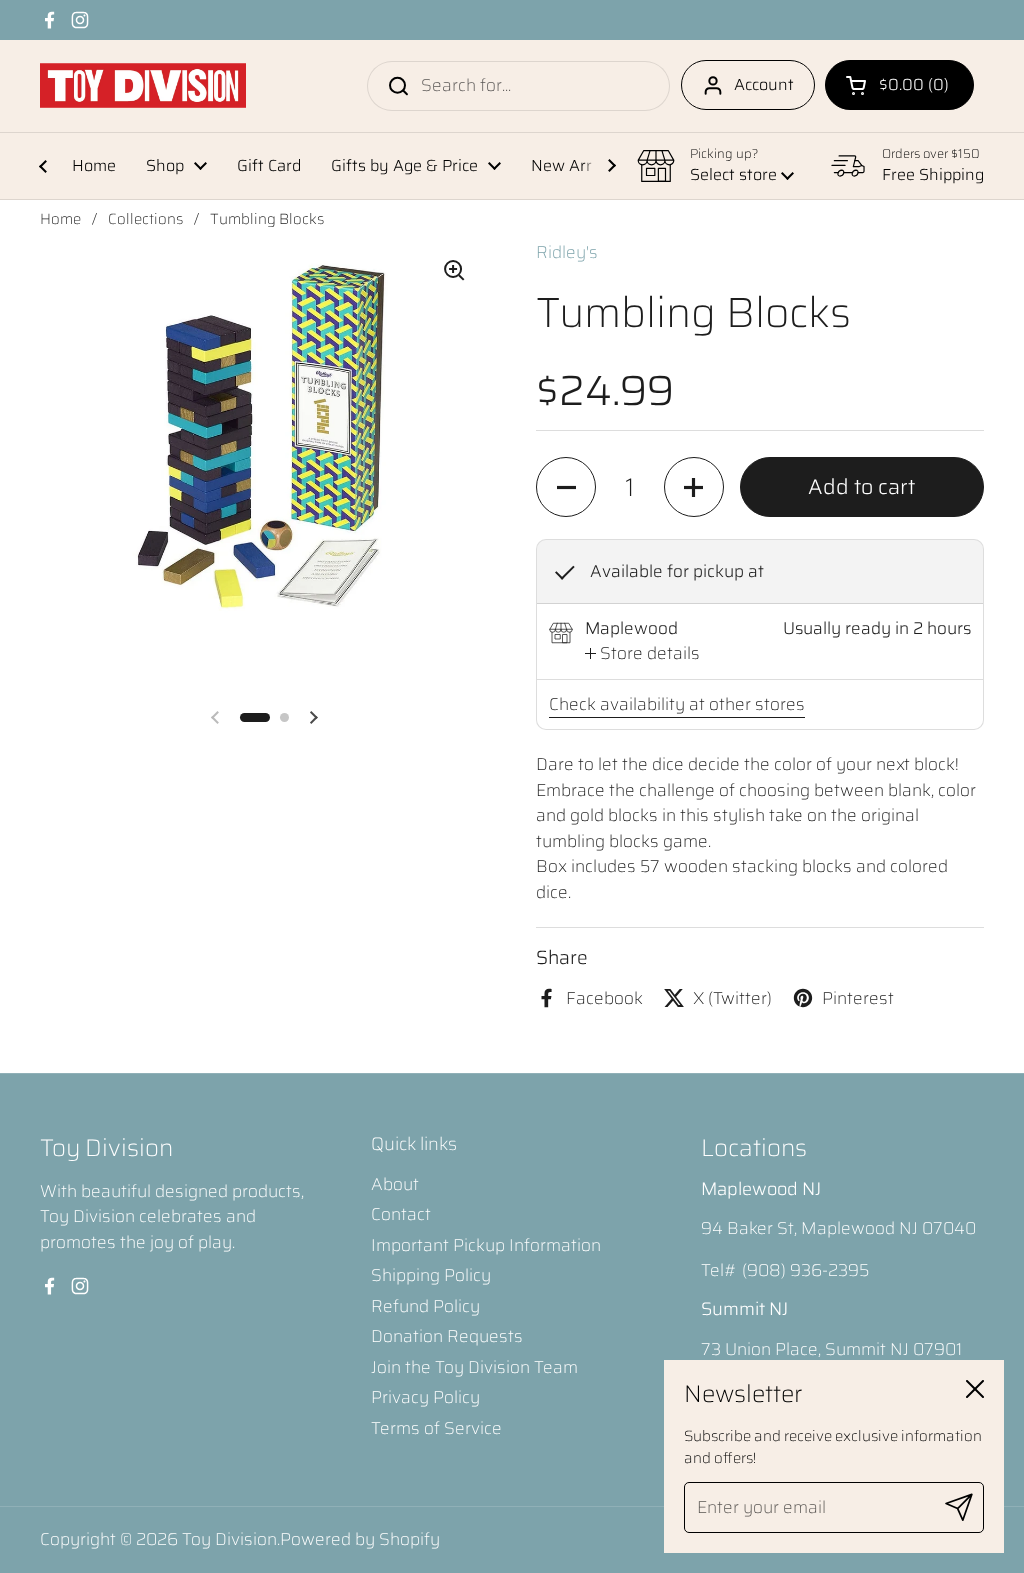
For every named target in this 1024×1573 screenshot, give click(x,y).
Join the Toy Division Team (474, 1367)
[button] (899, 85)
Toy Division (229, 1539)
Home (60, 219)
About (395, 1184)
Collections (145, 219)
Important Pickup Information (486, 1245)
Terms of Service (436, 1428)
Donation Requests (447, 1336)
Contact (401, 1214)
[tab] (642, 654)
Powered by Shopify (360, 1539)
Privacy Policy (425, 1397)
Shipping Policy (431, 1275)
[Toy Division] (143, 85)
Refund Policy (425, 1306)
